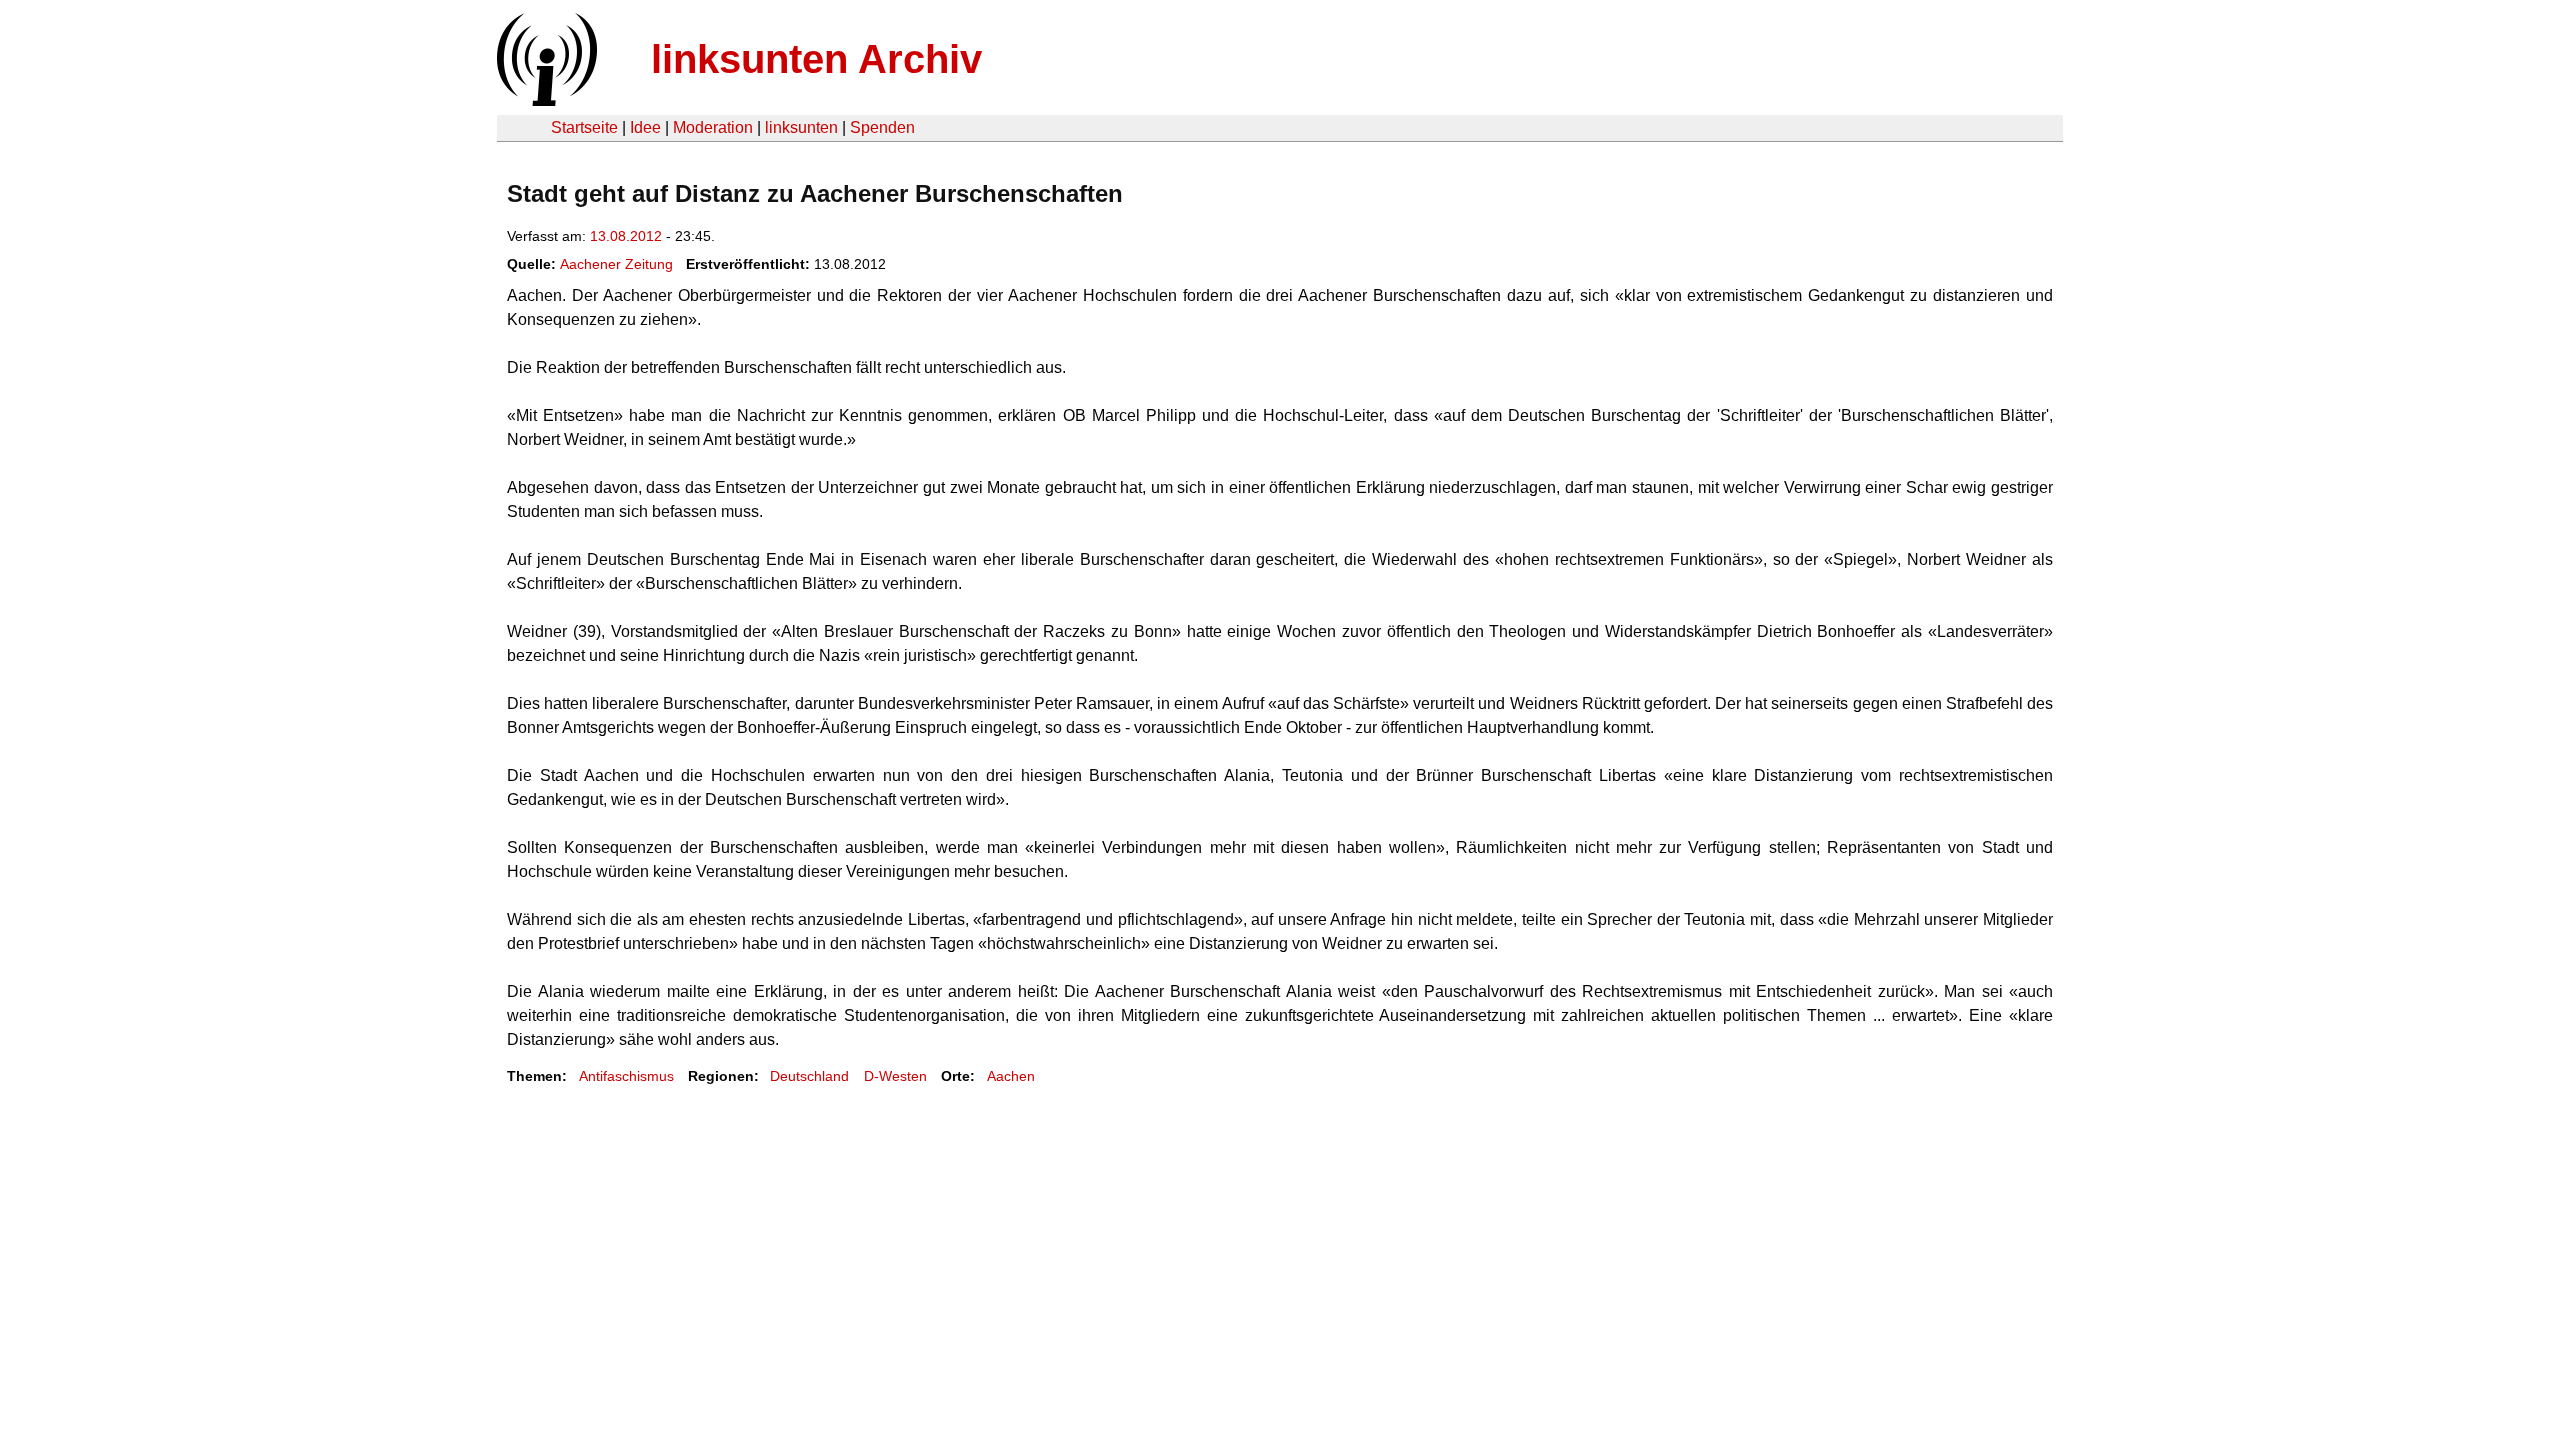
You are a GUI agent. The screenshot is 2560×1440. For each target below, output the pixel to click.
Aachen (1011, 1076)
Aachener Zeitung (616, 264)
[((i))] (545, 100)
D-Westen (895, 1076)
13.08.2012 (626, 236)
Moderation (713, 127)
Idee (645, 127)
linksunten (801, 127)
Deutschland (809, 1076)
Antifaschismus (626, 1076)
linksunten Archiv (816, 59)
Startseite (584, 127)
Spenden (882, 127)
